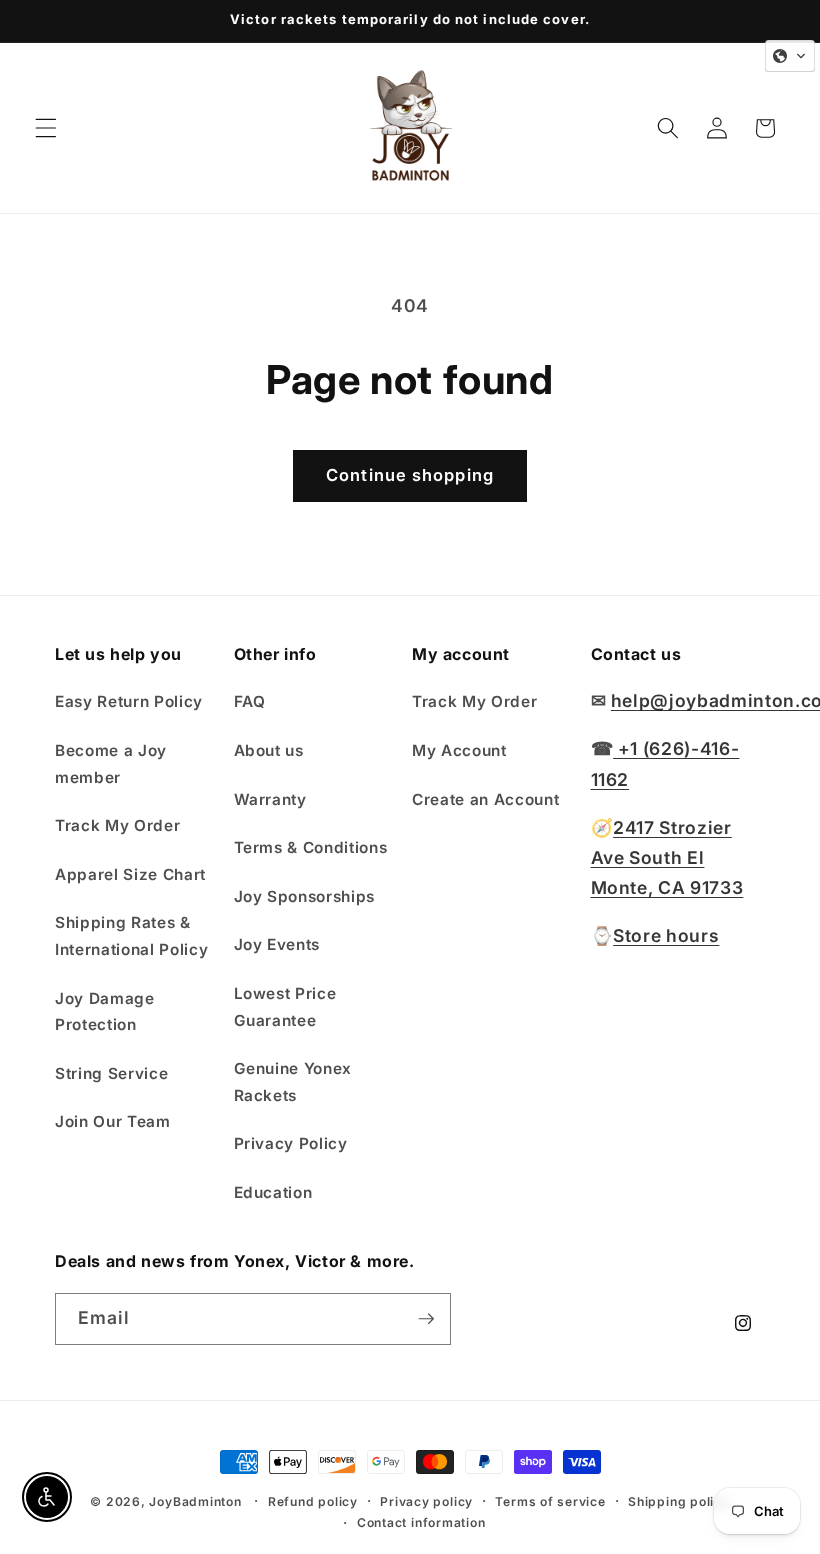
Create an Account (485, 799)
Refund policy (313, 1501)
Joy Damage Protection (105, 1012)
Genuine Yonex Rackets (293, 1082)
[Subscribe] (426, 1319)
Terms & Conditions (311, 847)
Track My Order (117, 825)
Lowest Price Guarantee (285, 1007)
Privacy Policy (291, 1143)
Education (273, 1192)
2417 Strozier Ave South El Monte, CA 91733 (667, 858)
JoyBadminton (195, 1501)
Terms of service (550, 1501)
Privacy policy (426, 1501)
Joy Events (277, 944)
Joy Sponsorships (305, 896)
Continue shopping (410, 475)
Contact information (421, 1522)
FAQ (250, 701)
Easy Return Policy (129, 701)
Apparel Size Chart (130, 874)
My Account (459, 750)
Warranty (270, 799)
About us (269, 750)
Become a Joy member (111, 764)
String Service (111, 1073)
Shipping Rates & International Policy (131, 936)
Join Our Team (113, 1121)
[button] (46, 128)
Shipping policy (679, 1501)
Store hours (666, 935)
